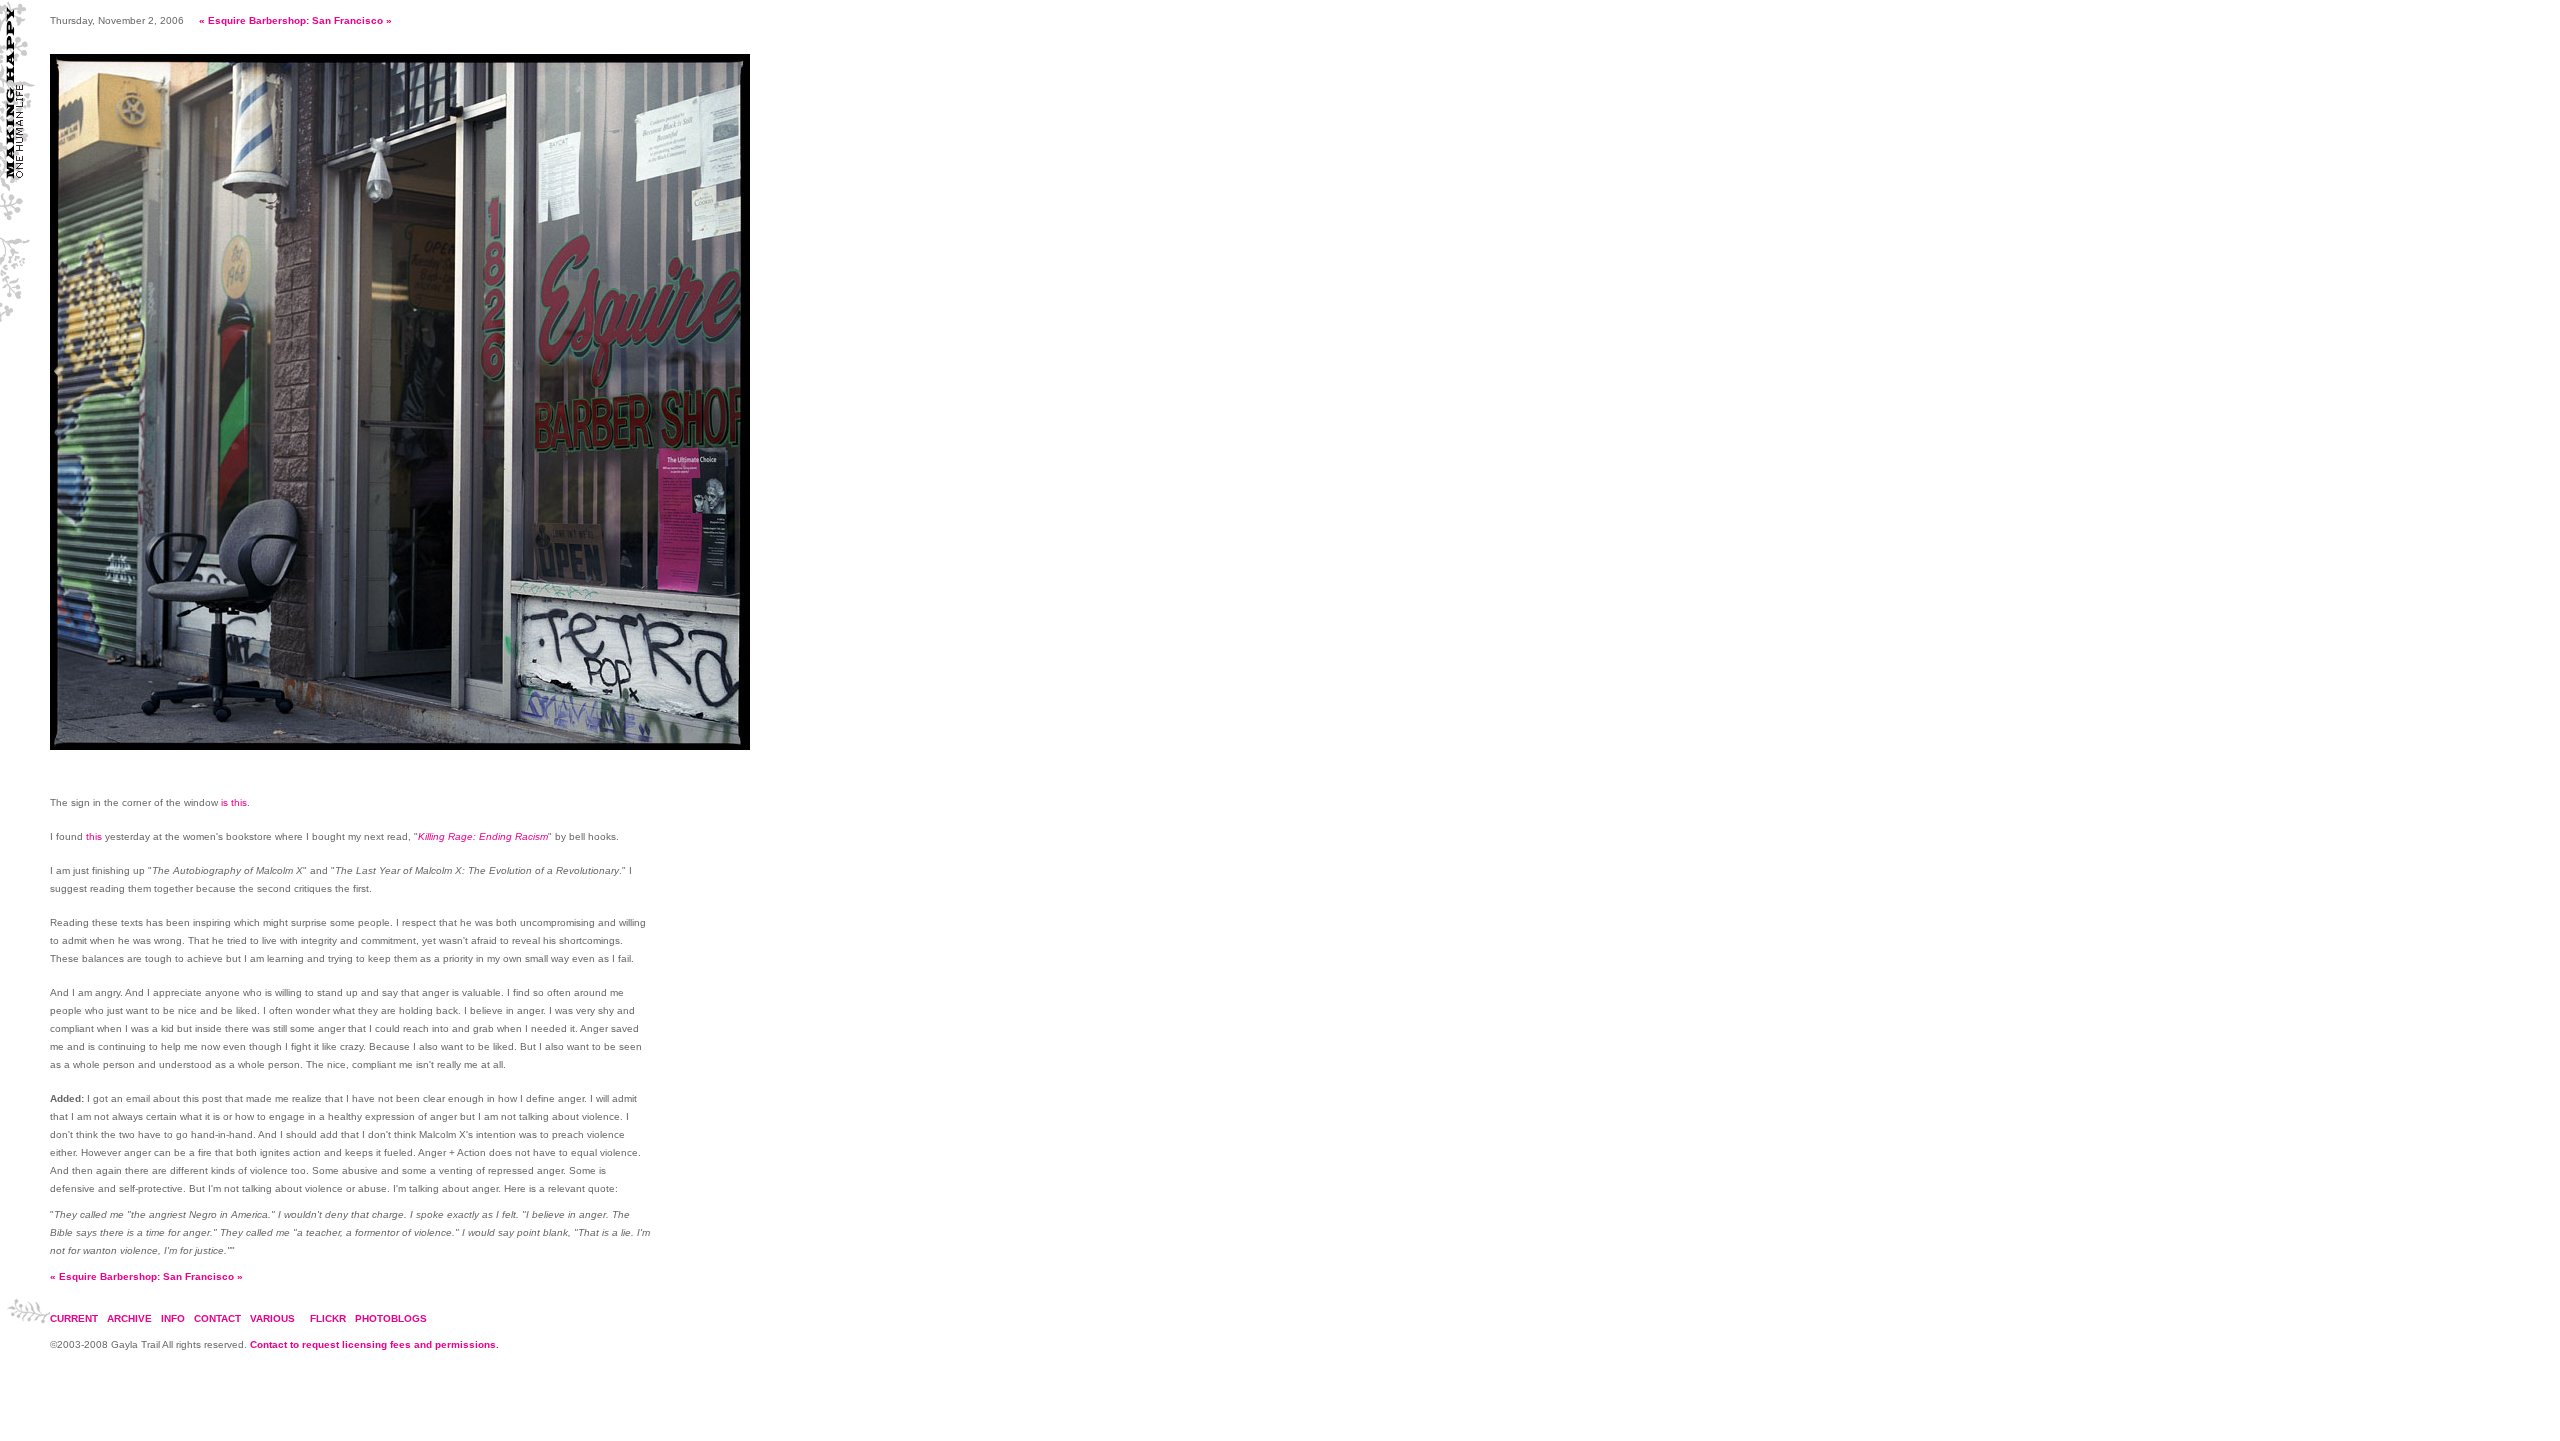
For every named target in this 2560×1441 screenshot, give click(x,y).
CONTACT (217, 1318)
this (94, 836)
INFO (173, 1318)
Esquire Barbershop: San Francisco (295, 20)
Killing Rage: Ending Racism (483, 836)
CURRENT (74, 1318)
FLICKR (328, 1318)
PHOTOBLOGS (391, 1318)
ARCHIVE (129, 1318)
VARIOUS (272, 1318)
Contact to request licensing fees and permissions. (374, 1344)
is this (234, 802)
